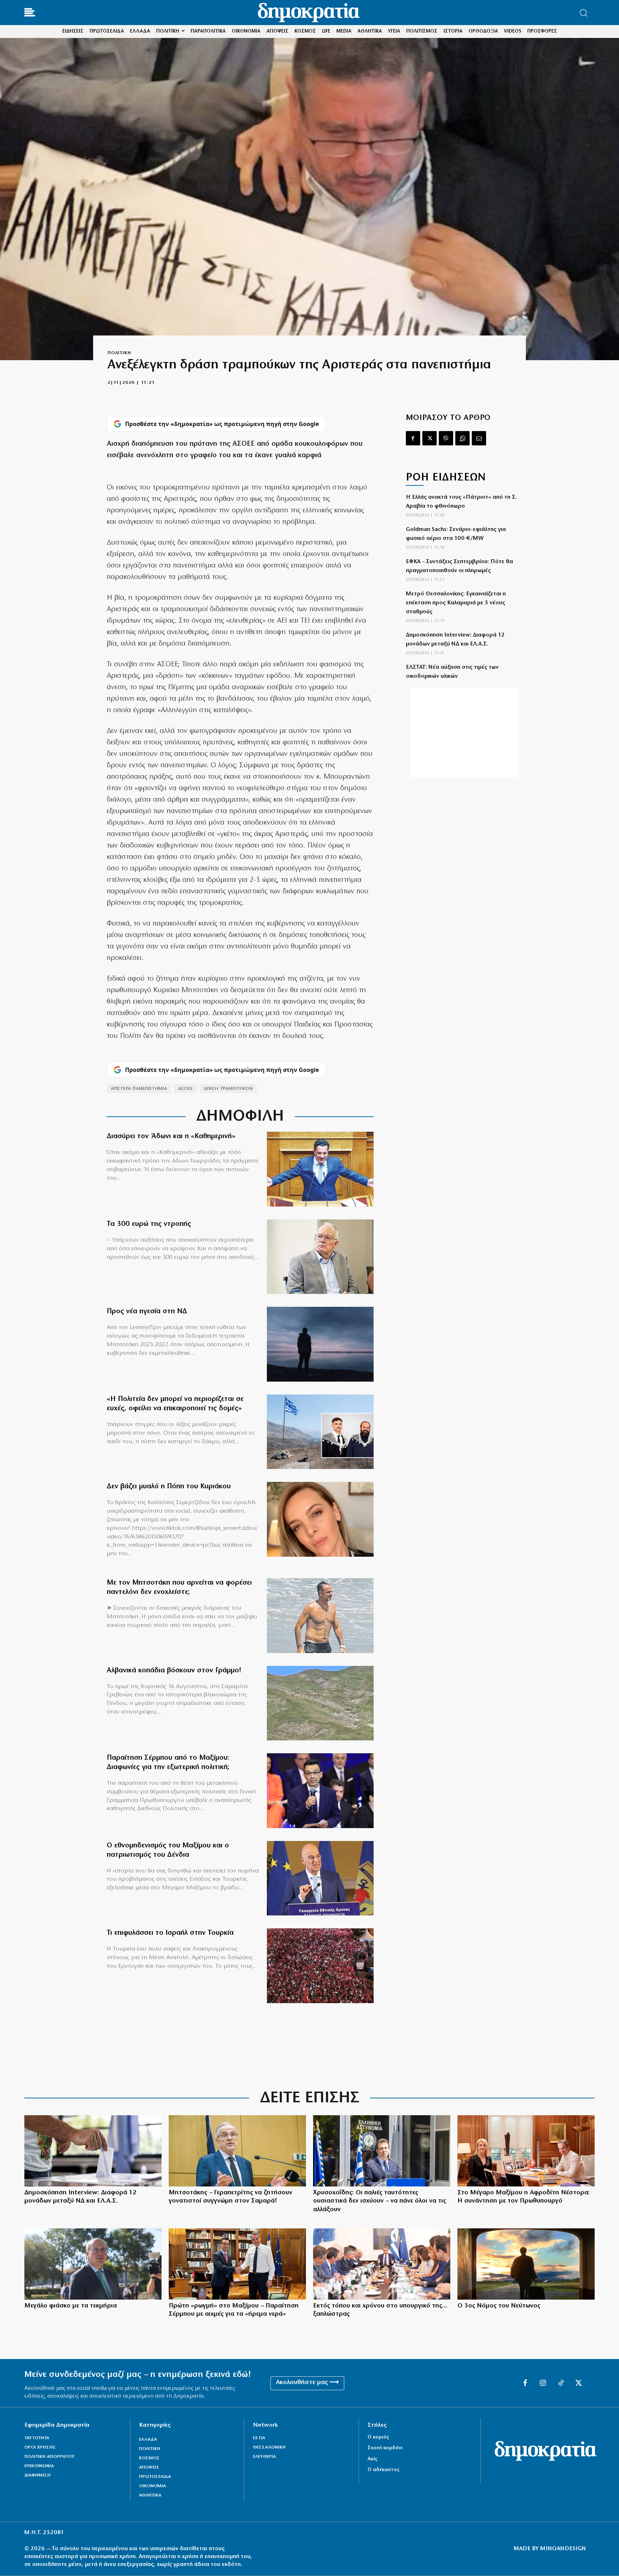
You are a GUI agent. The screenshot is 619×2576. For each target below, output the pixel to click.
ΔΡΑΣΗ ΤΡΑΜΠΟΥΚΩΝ (228, 1089)
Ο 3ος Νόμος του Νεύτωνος (499, 2306)
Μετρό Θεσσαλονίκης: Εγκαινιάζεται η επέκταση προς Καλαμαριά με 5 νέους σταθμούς (456, 603)
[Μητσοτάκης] (320, 1616)
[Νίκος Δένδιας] (320, 1878)
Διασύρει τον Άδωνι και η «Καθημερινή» (171, 1136)
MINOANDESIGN (563, 2549)
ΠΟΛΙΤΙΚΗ (119, 353)
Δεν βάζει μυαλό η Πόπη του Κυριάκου (169, 1487)
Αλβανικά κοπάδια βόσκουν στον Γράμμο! (174, 1671)
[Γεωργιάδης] (320, 1169)
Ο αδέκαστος (383, 2470)
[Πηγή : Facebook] (320, 1519)
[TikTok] (561, 2383)
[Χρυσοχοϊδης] (382, 2151)
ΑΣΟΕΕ (186, 1089)
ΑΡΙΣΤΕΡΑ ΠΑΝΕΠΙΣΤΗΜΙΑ (139, 1089)
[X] (430, 438)
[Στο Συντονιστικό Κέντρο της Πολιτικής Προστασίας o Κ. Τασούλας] (320, 1257)
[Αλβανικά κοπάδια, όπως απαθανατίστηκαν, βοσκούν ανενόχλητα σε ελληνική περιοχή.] (320, 1703)
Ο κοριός (378, 2437)
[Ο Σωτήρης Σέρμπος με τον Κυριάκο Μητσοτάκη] (237, 2264)
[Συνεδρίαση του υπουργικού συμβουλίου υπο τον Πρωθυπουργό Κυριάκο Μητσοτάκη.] (382, 2264)
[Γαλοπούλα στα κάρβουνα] (320, 1966)
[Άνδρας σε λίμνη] (320, 1344)
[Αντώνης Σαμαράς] (237, 2151)
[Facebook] (413, 438)
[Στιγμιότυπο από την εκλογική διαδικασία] (93, 2151)
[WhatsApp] (462, 438)
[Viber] (446, 438)
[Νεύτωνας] (526, 2264)
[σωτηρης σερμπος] (320, 1791)
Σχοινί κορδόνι (385, 2448)
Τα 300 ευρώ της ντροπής (149, 1224)
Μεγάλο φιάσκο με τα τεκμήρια (71, 2306)
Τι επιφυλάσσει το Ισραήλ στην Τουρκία (170, 1933)
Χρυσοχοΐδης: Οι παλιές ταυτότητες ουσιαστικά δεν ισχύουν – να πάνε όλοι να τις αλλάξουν (380, 2201)
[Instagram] (543, 2383)
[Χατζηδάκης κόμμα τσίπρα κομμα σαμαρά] (93, 2264)
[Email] (479, 438)
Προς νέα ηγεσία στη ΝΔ (147, 1311)
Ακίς (372, 2459)
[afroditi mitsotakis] (526, 2151)
